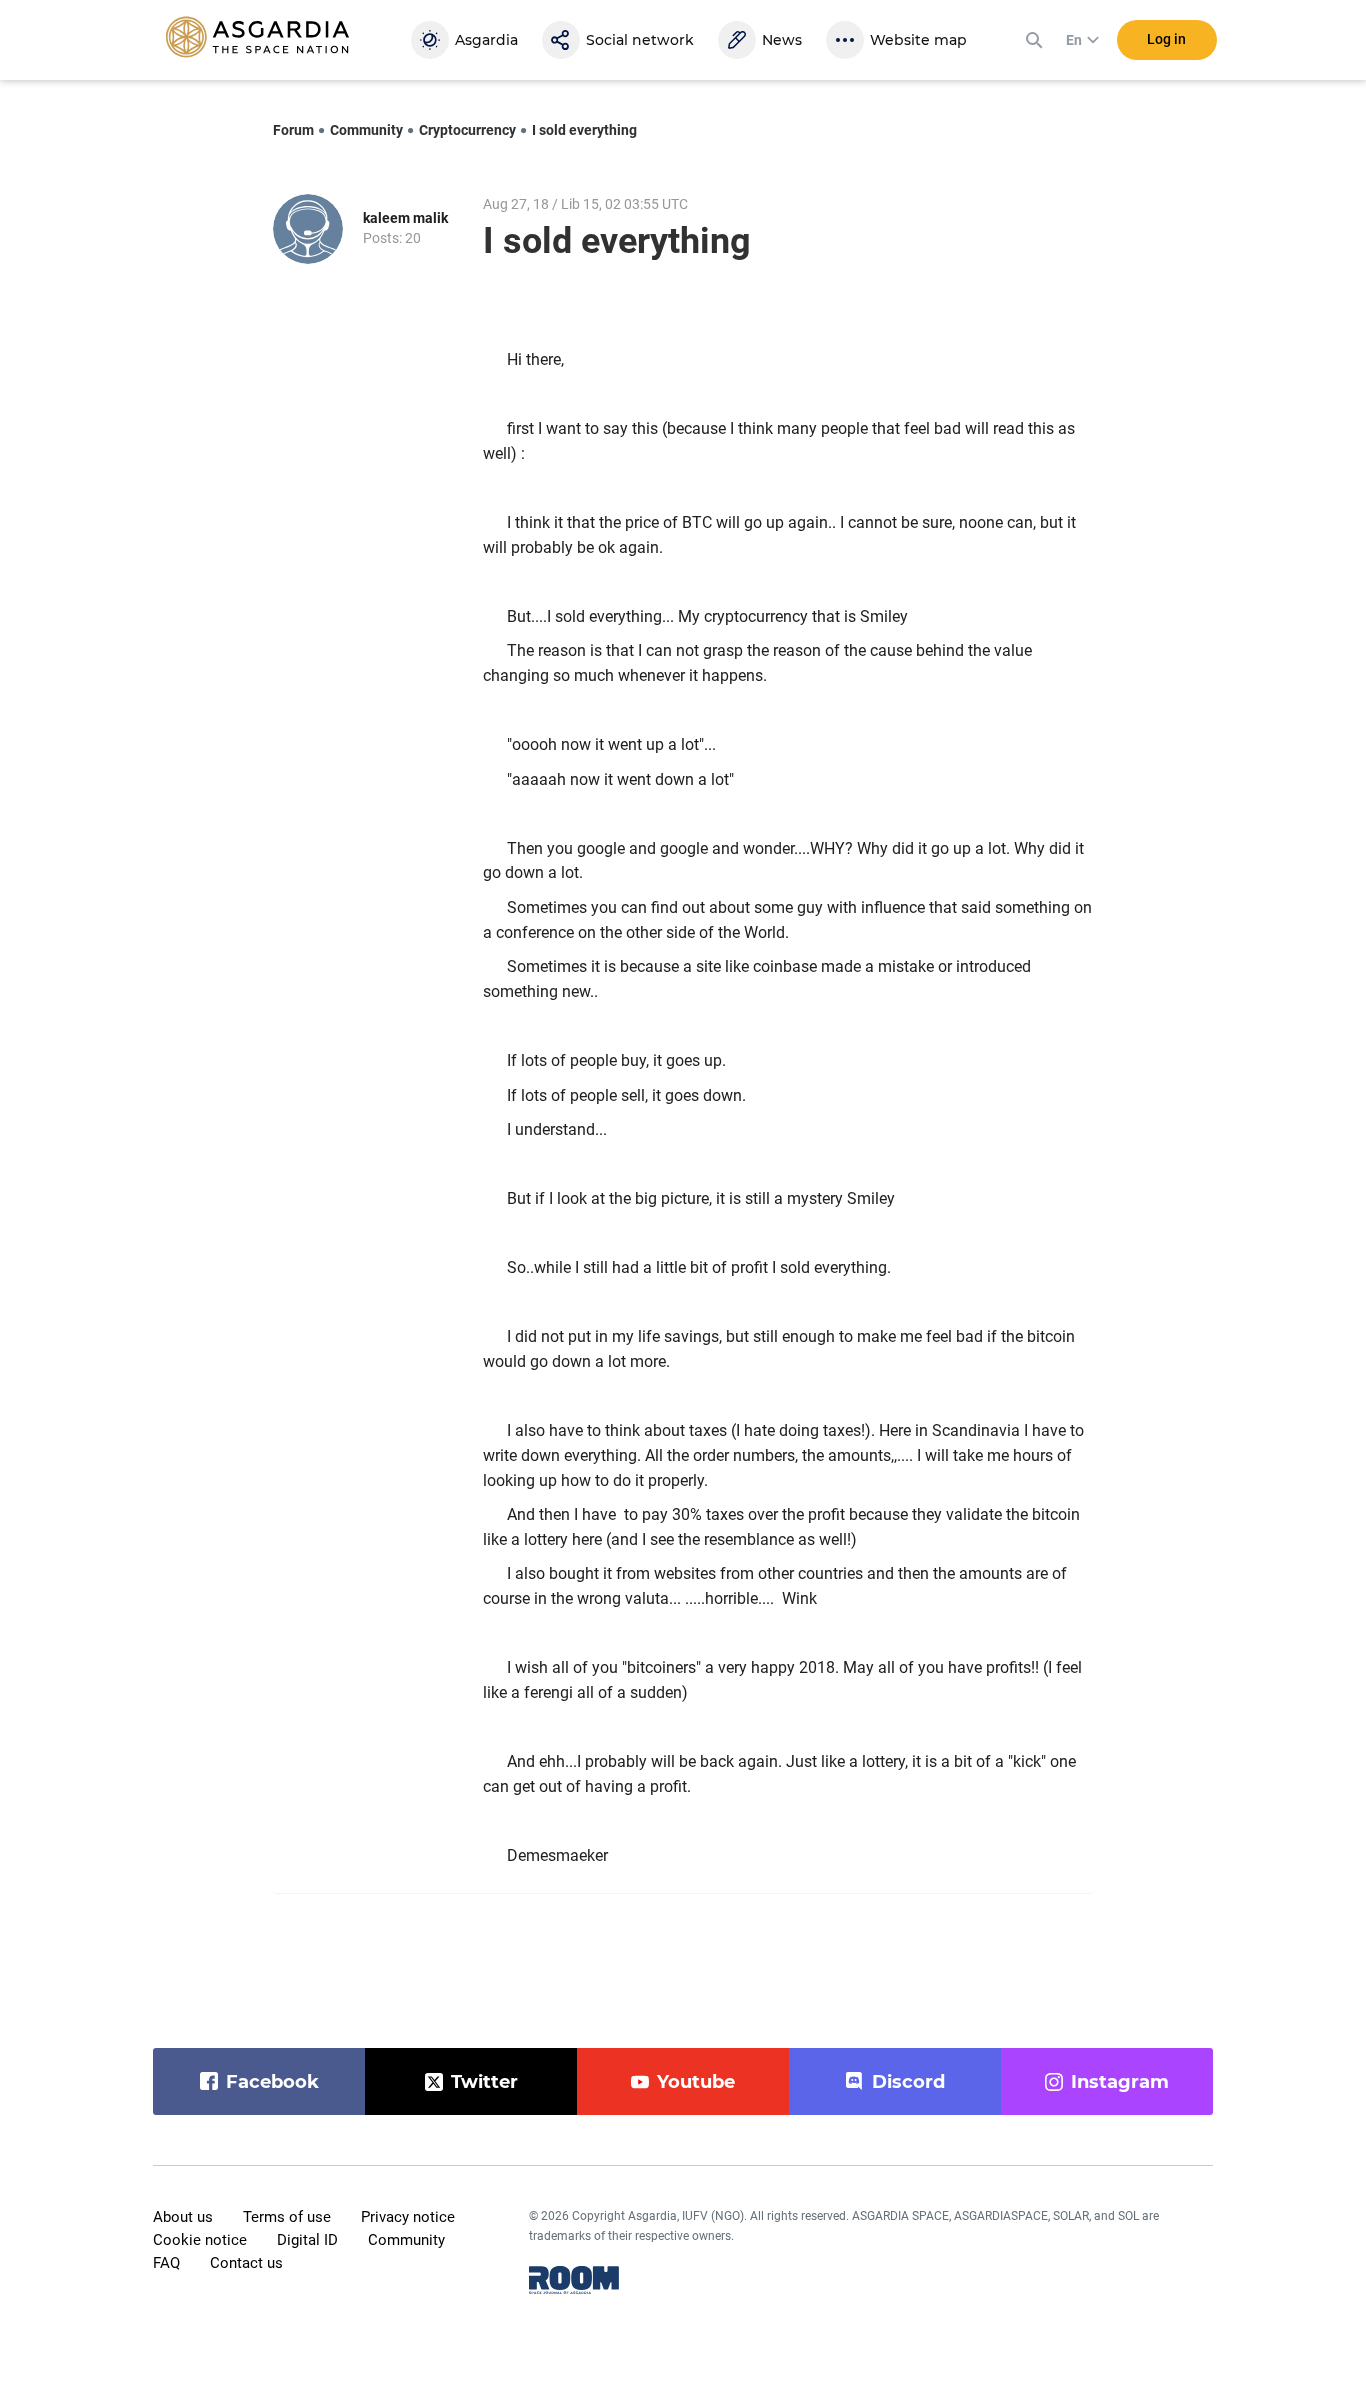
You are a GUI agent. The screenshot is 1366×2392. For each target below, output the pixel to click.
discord (908, 2082)
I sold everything (584, 130)
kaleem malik (405, 218)
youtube (696, 2082)
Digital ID (307, 2240)
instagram (1120, 2082)
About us (183, 2217)
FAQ (166, 2263)
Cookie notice (200, 2240)
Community (366, 130)
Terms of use (287, 2217)
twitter (484, 2082)
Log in (1166, 39)
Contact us (246, 2263)
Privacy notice (408, 2217)
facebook (272, 2082)
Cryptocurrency (467, 130)
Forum (293, 130)
